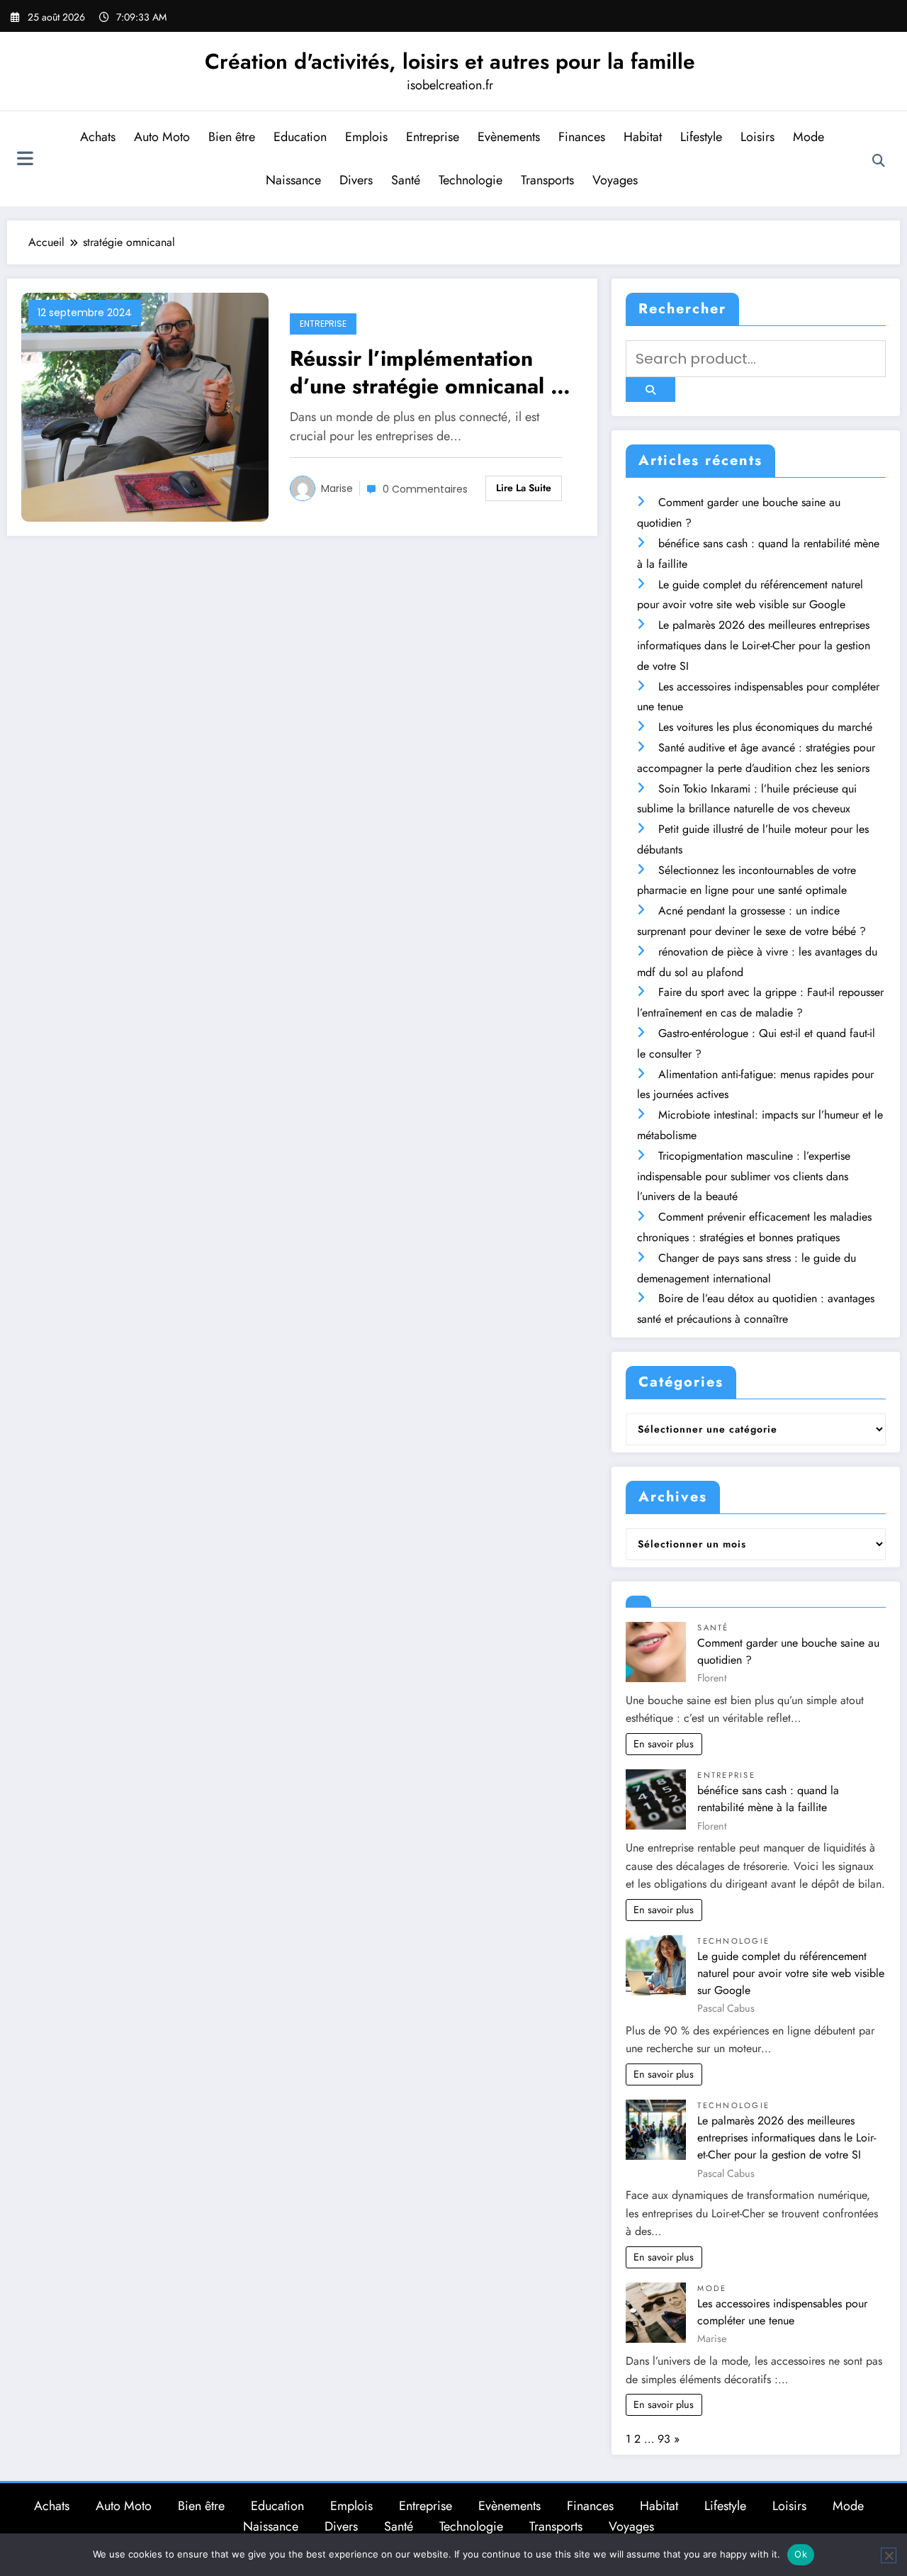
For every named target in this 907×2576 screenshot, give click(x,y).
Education (300, 137)
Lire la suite (524, 488)
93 (664, 2439)
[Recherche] (879, 161)
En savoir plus (664, 1744)
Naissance (293, 180)
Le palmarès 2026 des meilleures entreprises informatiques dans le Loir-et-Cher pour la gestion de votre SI (754, 645)
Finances (582, 137)
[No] (889, 2555)
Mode (809, 137)
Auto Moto (162, 137)
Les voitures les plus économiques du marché (765, 727)
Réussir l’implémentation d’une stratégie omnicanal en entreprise (432, 372)
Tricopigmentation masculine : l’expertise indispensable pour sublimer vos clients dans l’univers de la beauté (744, 1176)
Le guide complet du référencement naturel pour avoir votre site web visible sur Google (791, 1973)
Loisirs (757, 137)
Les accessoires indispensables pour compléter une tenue (782, 2312)
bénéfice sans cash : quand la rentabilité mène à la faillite (768, 1799)
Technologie (471, 180)
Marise (337, 488)
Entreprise (433, 137)
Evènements (509, 137)
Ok (801, 2554)
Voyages (615, 180)
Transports (547, 180)
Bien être (232, 137)
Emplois (366, 137)
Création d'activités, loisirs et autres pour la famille (450, 61)
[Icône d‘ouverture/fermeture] (25, 160)
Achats (98, 137)
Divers (356, 180)
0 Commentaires (425, 489)
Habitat (643, 137)
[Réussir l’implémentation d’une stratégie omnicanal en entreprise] (145, 407)
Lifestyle (701, 137)
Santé (406, 180)
